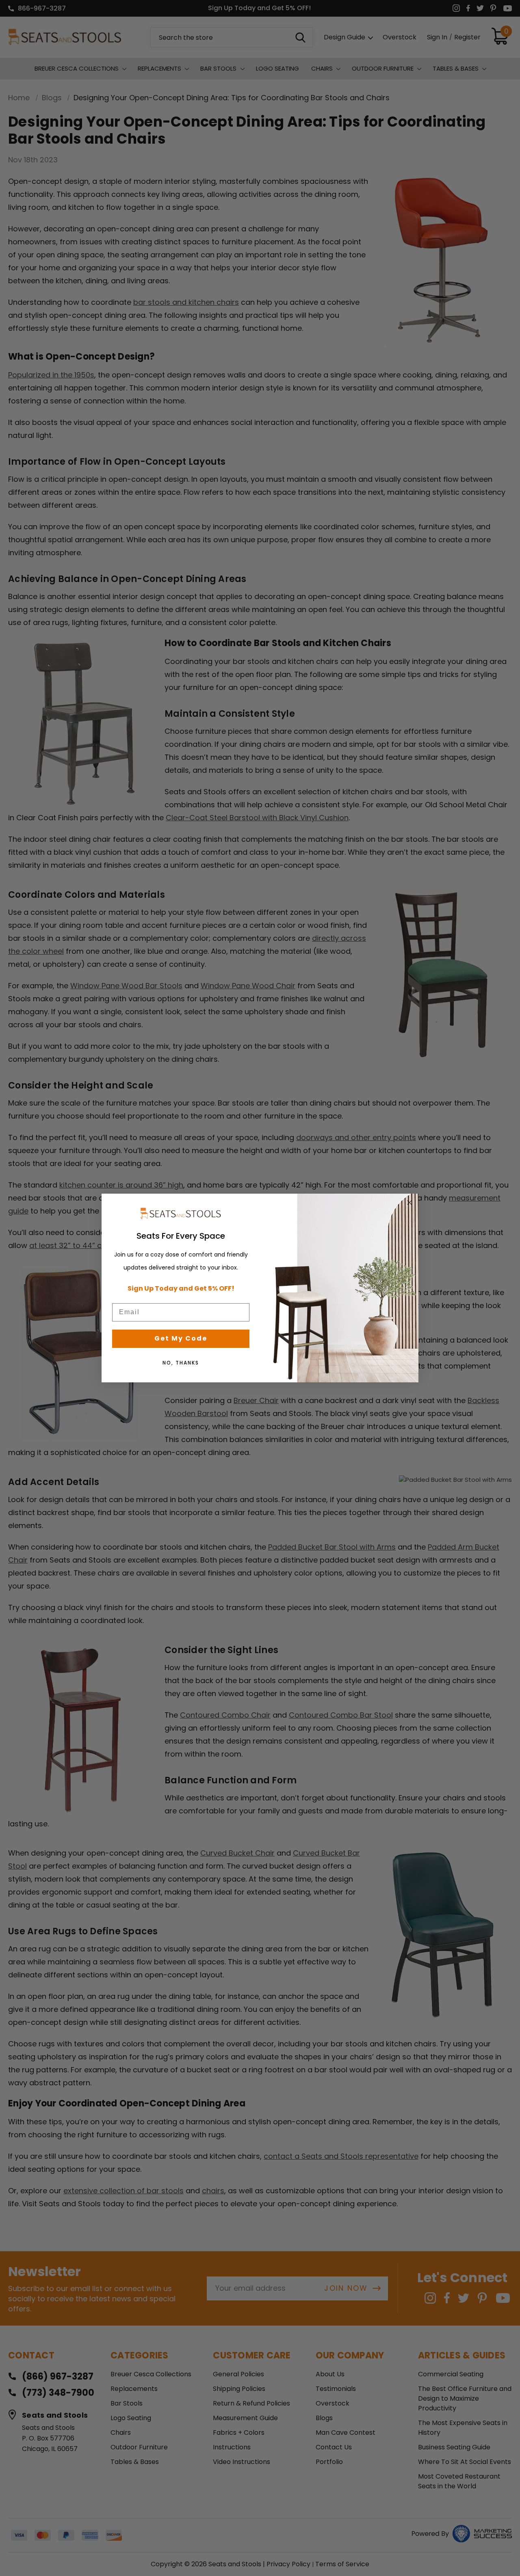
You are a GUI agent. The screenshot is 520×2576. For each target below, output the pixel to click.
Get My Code (181, 1338)
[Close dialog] (409, 1203)
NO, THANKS (181, 1363)
